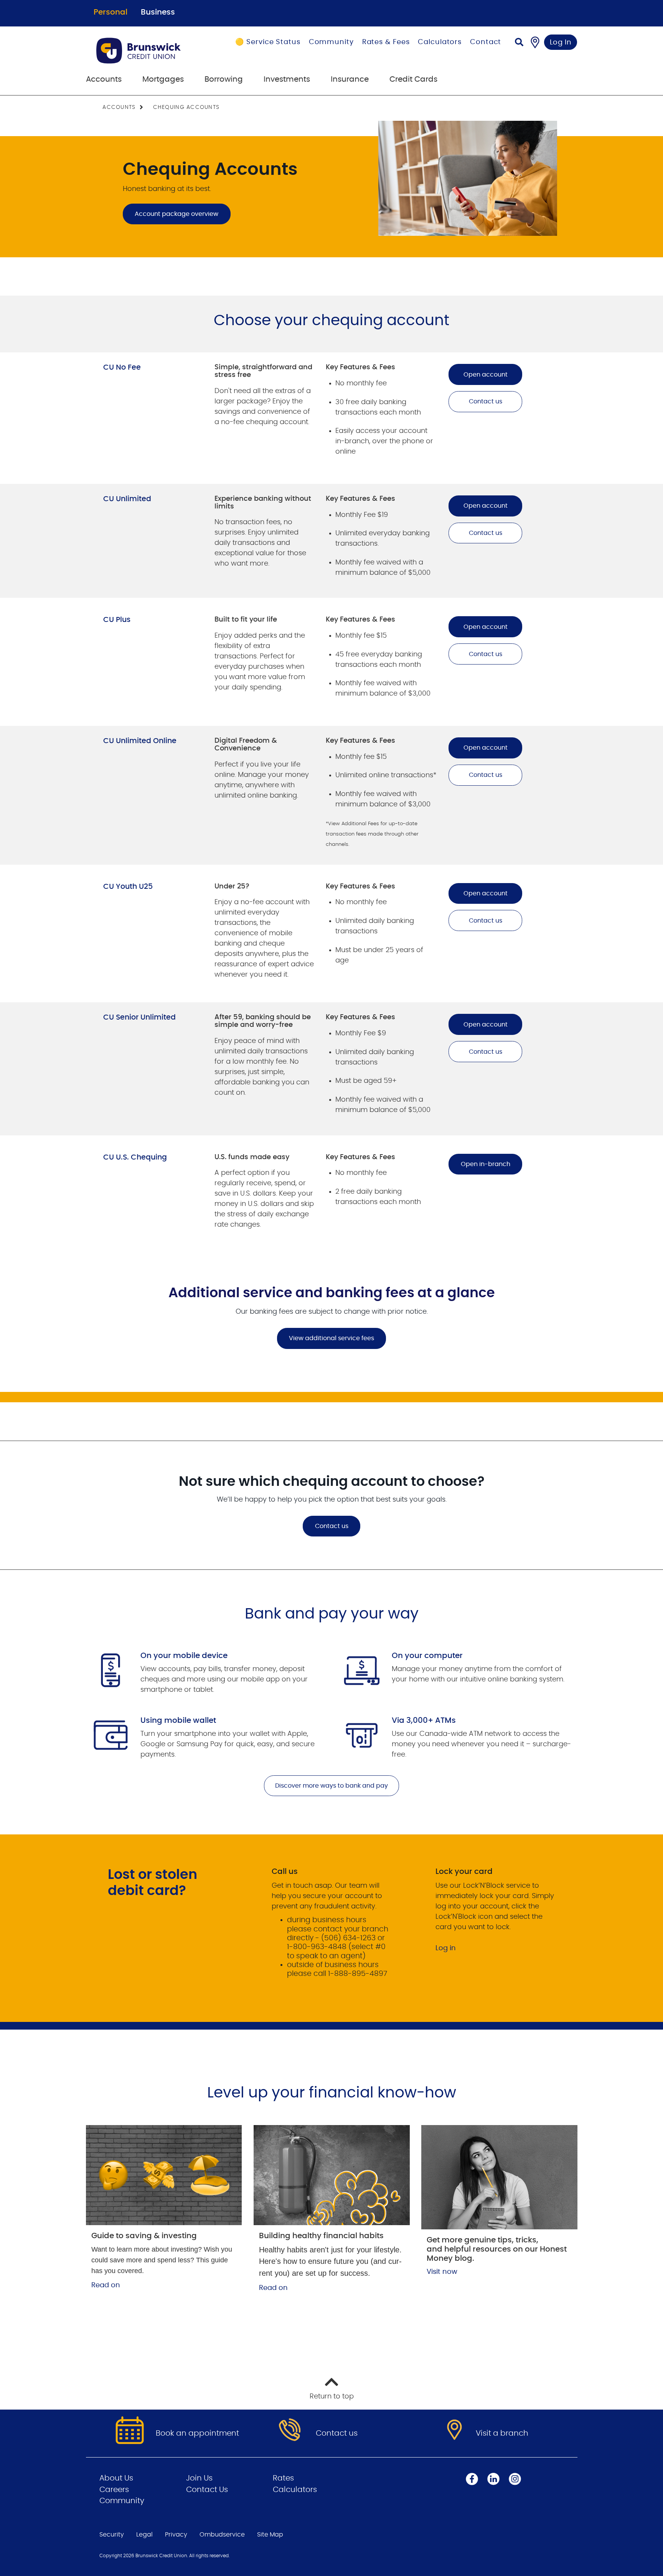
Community (331, 42)
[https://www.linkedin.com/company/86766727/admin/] (493, 2479)
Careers (114, 2490)
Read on (106, 2285)
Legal (144, 2535)
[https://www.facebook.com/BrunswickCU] (472, 2479)
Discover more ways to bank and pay (331, 1786)
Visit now (442, 2272)
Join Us (199, 2478)
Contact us (486, 401)
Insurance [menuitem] (350, 79)
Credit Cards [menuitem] (413, 79)
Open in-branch (486, 1164)
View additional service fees (326, 1338)
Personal (110, 12)
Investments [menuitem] (287, 79)
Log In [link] (561, 43)
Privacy (176, 2535)
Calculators (440, 42)
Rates (283, 2478)
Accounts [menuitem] (104, 79)
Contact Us (207, 2490)
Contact (486, 42)
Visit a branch (502, 2433)
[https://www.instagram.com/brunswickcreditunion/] (515, 2479)
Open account (486, 375)
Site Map (270, 2535)
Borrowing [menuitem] (224, 79)
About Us (116, 2478)
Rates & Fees (386, 42)
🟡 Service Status (268, 42)
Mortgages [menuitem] (163, 79)
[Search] (519, 43)
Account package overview (176, 214)
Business (158, 12)
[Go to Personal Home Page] (148, 51)
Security (112, 2535)
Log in (446, 1948)
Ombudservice (222, 2535)
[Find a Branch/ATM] (535, 42)
